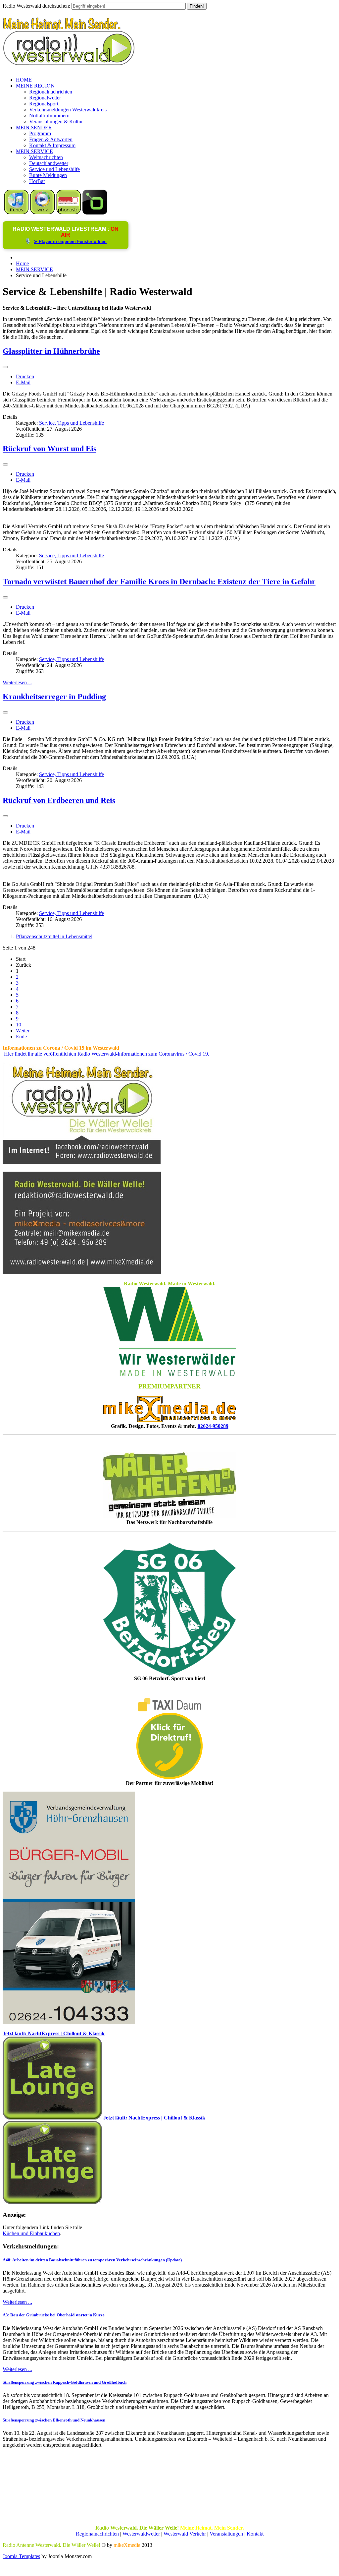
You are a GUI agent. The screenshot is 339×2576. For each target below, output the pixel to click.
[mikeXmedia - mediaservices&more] (169, 1420)
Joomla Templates (21, 2556)
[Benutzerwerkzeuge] (5, 367)
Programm (40, 133)
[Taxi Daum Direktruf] (169, 1777)
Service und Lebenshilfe (54, 169)
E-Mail (23, 382)
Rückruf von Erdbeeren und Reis (59, 800)
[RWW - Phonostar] (69, 213)
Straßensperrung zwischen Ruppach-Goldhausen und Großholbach (65, 2382)
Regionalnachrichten (51, 92)
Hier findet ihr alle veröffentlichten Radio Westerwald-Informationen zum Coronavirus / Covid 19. (107, 1054)
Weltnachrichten (46, 157)
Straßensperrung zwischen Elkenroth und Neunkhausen (54, 2420)
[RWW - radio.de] (95, 213)
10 (19, 1025)
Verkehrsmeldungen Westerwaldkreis (68, 110)
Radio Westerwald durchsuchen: (36, 6)
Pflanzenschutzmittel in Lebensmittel (54, 936)
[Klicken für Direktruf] (69, 2022)
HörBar (37, 181)
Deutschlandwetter (49, 163)
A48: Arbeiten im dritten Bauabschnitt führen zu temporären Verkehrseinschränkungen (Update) (92, 2260)
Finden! (197, 6)
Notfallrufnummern (49, 116)
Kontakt (255, 2534)
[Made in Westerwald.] (169, 1374)
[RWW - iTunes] (16, 213)
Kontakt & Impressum (52, 145)
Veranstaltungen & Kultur (56, 122)
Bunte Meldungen (48, 175)
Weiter (23, 1031)
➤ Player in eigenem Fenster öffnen (70, 242)
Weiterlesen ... (17, 682)
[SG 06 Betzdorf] (169, 1609)
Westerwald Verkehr (185, 2534)
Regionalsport (44, 104)
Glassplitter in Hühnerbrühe (51, 351)
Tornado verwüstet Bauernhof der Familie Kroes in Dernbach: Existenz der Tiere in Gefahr (159, 582)
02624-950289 (213, 1426)
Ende (21, 1037)
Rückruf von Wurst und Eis (49, 449)
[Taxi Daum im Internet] (169, 1710)
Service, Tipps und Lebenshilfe (72, 423)
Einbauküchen (45, 2233)
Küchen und (16, 2233)
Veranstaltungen (226, 2534)
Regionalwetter (45, 98)
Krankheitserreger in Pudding (54, 697)
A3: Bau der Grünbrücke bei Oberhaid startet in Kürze (54, 2315)
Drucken (25, 376)
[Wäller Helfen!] (169, 1485)
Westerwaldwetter (141, 2534)
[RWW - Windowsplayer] (43, 213)
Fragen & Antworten (51, 139)
